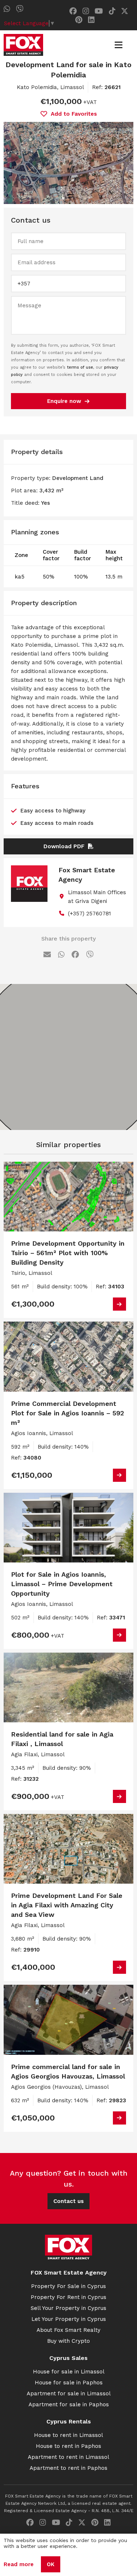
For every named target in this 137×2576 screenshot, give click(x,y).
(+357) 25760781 (90, 914)
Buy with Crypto (68, 2341)
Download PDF (64, 846)
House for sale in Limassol (69, 2372)
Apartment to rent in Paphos (68, 2468)
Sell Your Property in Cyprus (68, 2308)
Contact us (68, 2201)
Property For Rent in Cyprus (68, 2297)
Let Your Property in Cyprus (69, 2319)
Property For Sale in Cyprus (68, 2286)
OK (51, 2564)
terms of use (80, 367)
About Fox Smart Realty (68, 2330)
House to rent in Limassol (68, 2435)
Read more (19, 2564)
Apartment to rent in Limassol (68, 2457)
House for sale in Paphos (69, 2383)
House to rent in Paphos (68, 2446)
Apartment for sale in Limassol (69, 2394)
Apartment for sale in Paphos (69, 2404)
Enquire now (64, 401)
